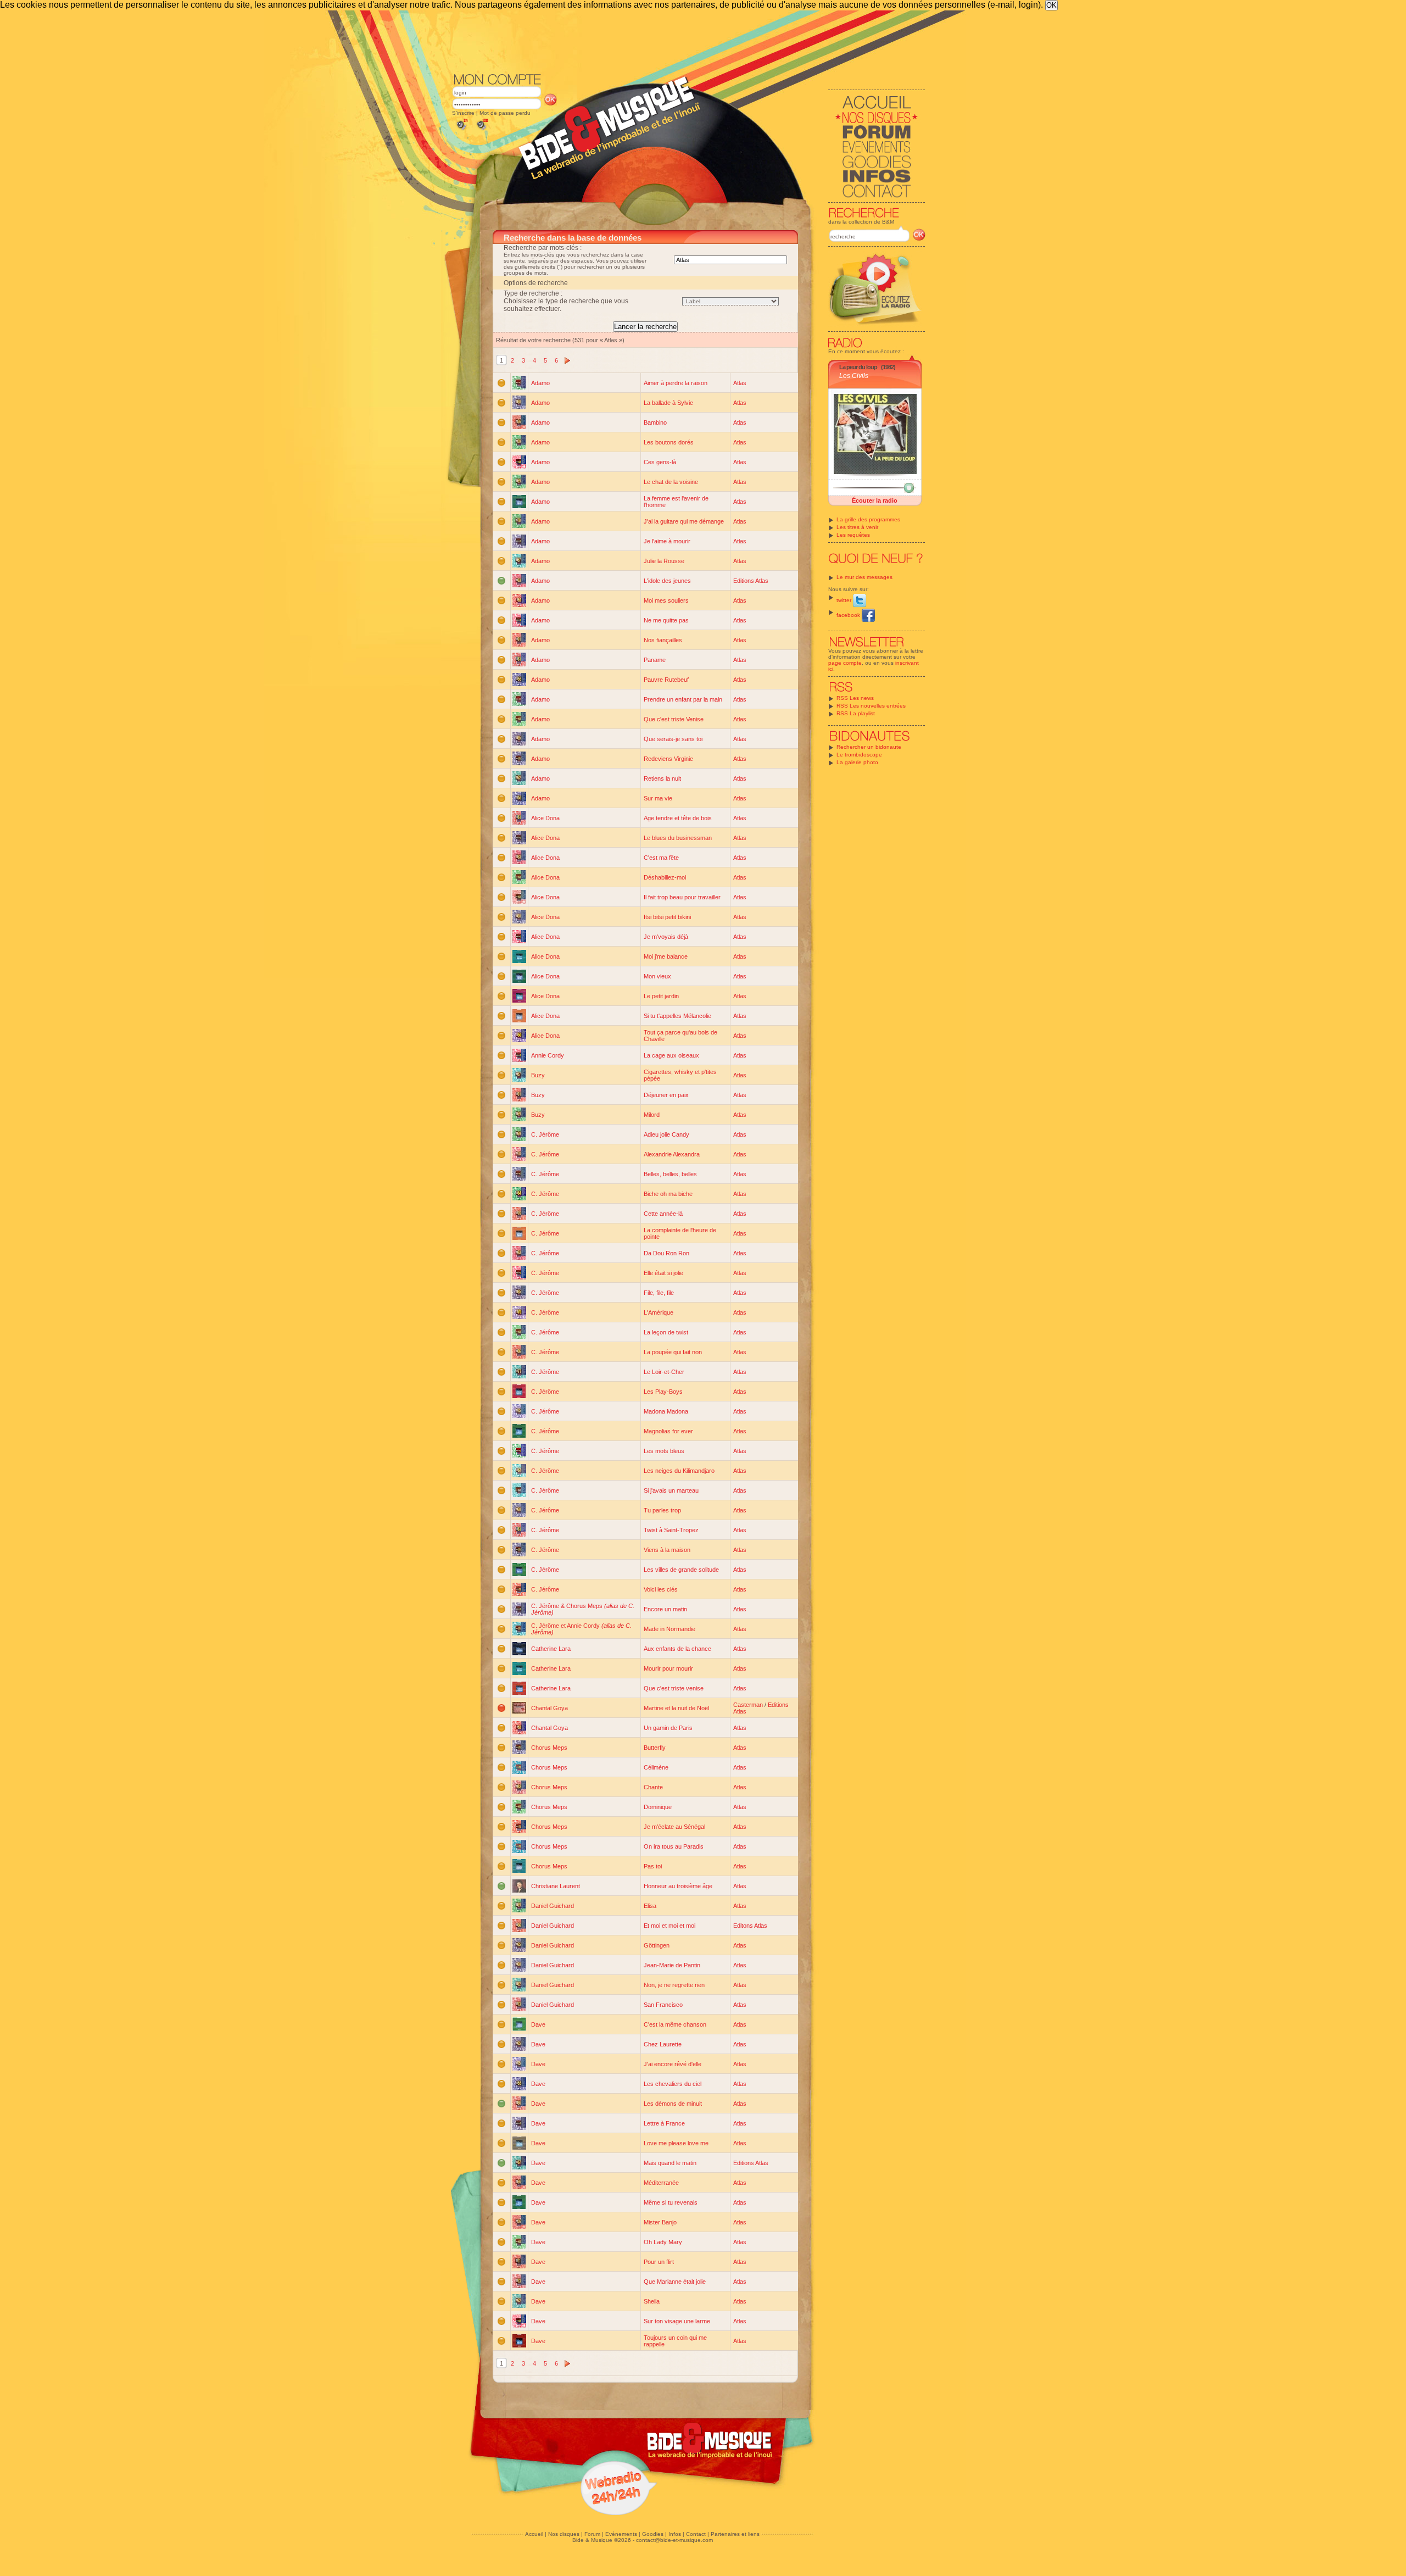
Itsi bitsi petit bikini (667, 917)
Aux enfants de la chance (677, 1649)
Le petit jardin (661, 996)
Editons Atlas (750, 1926)
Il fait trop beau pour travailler (682, 897)
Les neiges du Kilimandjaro (679, 1471)
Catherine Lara (551, 1649)
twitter (845, 600)
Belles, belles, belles (670, 1174)
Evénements (621, 2534)
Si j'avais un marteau (671, 1490)
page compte (845, 663)
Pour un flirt (659, 2262)
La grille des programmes (868, 519)
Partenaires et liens (735, 2534)
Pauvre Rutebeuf (666, 680)
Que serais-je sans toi (673, 739)
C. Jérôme (545, 1134)
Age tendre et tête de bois (678, 818)
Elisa (650, 1906)
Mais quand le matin (670, 2163)
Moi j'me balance (666, 956)
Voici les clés (661, 1589)
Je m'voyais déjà (666, 937)
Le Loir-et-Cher (664, 1372)
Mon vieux (657, 976)
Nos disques (564, 2534)
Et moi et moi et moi (669, 1926)
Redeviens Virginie (668, 759)
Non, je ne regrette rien (674, 1985)
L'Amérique (659, 1312)
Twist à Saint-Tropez (671, 1530)
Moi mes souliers (666, 600)
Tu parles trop (662, 1510)
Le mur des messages (864, 577)
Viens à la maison (667, 1550)
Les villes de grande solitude (681, 1570)
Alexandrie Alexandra (672, 1154)
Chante (653, 1787)
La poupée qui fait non (673, 1352)
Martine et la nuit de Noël (676, 1708)
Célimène (656, 1767)
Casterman (748, 1705)
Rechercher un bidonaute (869, 747)
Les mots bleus (664, 1451)
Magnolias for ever (668, 1431)
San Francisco (663, 2005)
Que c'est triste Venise (674, 719)
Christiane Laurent (556, 1886)
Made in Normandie (669, 1629)
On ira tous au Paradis (674, 1846)
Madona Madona (666, 1411)
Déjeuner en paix (666, 1095)
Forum (592, 2534)
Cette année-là (663, 1214)
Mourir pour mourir (668, 1668)
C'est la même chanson (675, 2024)
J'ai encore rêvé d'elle (673, 2064)
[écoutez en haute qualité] (482, 130)
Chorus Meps (549, 1748)
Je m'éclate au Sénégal (674, 1827)
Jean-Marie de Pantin (672, 1965)
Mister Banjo (660, 2222)
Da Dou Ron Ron (666, 1253)
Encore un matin (665, 1609)
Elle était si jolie (663, 1273)
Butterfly (655, 1748)
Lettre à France (664, 2123)
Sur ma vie (658, 798)
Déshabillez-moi (665, 877)
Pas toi (653, 1866)
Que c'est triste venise (674, 1688)
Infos (675, 2534)
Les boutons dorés (669, 442)
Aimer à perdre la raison (676, 383)
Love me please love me (676, 2143)
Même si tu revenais (671, 2202)
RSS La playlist (856, 713)
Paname (655, 660)
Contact (696, 2534)
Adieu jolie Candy (666, 1134)
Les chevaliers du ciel (673, 2084)
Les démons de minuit (673, 2104)
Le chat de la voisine (671, 482)
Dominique (658, 1807)
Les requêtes (853, 535)
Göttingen (657, 1945)
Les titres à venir (857, 527)
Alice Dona (545, 818)
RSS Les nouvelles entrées (871, 706)
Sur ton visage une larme (677, 2321)
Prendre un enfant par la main (683, 699)
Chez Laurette (663, 2044)
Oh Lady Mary (663, 2242)
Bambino (655, 422)
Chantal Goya (549, 1708)
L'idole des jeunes (667, 581)
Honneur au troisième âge (678, 1886)
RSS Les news (855, 698)
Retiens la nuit (662, 778)
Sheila (652, 2301)
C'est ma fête (661, 858)
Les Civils (854, 376)
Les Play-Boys (663, 1392)
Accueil (534, 2534)
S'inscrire (463, 113)
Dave (538, 2024)
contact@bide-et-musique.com (674, 2540)
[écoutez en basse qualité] (461, 130)
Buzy (538, 1075)
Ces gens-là (660, 462)
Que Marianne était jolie (675, 2282)
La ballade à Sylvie (668, 403)
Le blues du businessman (678, 838)
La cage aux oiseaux (671, 1055)
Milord (652, 1115)
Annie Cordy (548, 1055)
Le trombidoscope (859, 755)
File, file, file (659, 1293)
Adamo (540, 383)
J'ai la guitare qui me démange (684, 521)
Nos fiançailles (663, 640)
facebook (849, 615)
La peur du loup (858, 367)
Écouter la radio (875, 500)
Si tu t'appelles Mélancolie (677, 1016)
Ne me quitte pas (666, 620)
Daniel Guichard (553, 1906)
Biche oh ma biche (668, 1194)
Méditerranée (661, 2183)
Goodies (653, 2534)
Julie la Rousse (664, 561)
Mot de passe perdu (505, 113)
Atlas (740, 383)
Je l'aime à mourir (667, 541)
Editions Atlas (751, 581)
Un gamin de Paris (668, 1728)
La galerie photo (857, 762)
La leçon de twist (666, 1332)
